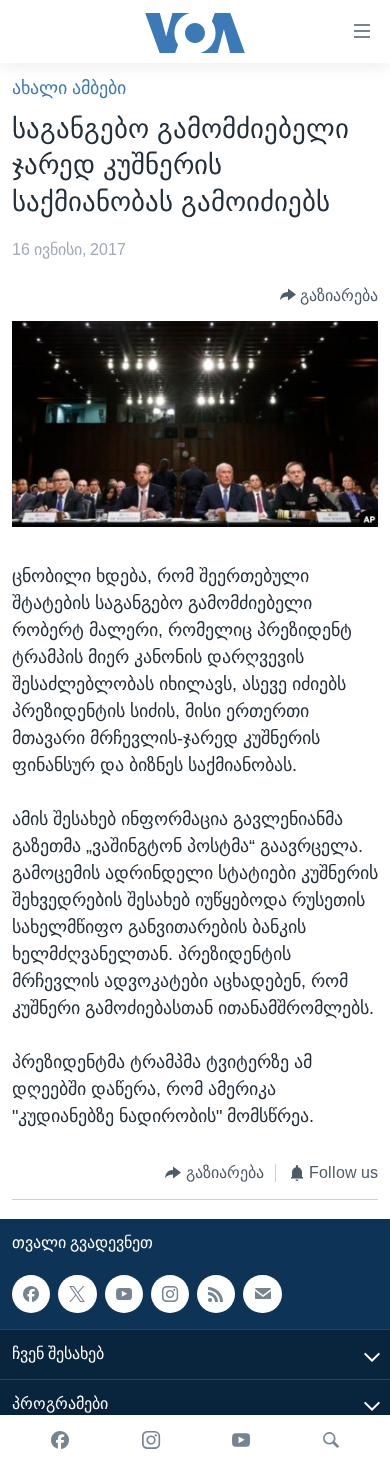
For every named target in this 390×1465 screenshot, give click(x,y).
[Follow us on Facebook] (31, 1294)
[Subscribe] (262, 1294)
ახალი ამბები (69, 88)
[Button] (329, 295)
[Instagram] (151, 1440)
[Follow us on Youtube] (124, 1294)
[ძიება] (331, 1440)
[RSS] (216, 1294)
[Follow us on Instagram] (170, 1294)
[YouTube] (241, 1440)
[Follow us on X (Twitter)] (77, 1294)
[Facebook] (60, 1440)
